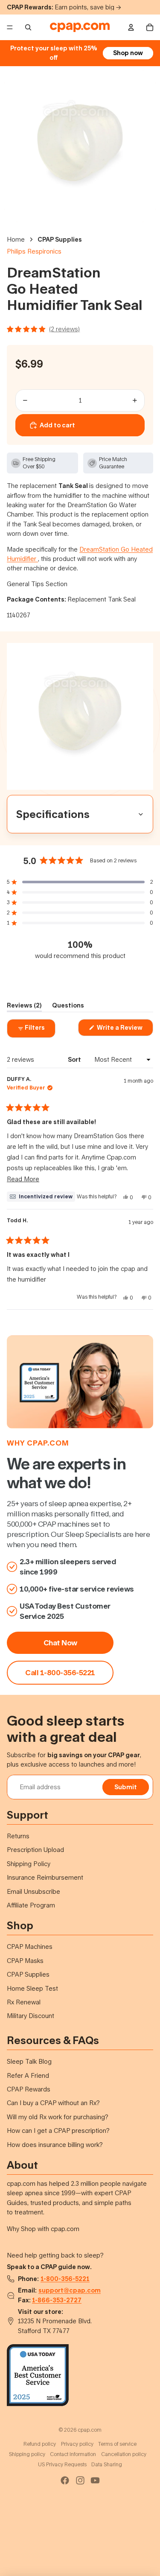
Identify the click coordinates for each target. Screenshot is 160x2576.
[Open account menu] (131, 27)
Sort (75, 1059)
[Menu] (10, 27)
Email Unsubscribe (33, 1891)
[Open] (80, 329)
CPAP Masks (25, 1961)
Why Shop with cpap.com (43, 2229)
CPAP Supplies (60, 239)
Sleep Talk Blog (29, 2061)
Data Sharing (107, 2464)
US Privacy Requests (62, 2464)
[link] (60, 1673)
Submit (126, 1787)
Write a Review (124, 1030)
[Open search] (28, 27)
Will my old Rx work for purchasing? (58, 2117)
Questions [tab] (68, 1007)
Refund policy (40, 2444)
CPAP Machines (30, 1947)
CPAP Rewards (29, 2089)
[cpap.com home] (80, 27)
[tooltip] (41, 1197)
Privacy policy (77, 2444)
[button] (80, 882)
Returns (18, 1836)
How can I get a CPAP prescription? (58, 2131)
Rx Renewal (24, 2002)
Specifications (53, 814)
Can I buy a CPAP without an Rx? (53, 2103)
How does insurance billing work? (55, 2145)
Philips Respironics (34, 251)
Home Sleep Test (32, 1988)
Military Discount (31, 2016)
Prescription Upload (35, 1850)
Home (16, 239)
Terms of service (117, 2444)
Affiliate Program (31, 1905)
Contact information (73, 2454)
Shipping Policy (29, 1864)
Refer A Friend (28, 2075)
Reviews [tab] (24, 1007)
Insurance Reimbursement (45, 1877)
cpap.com (48, 1443)
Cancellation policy (124, 2454)
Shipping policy (27, 2454)
